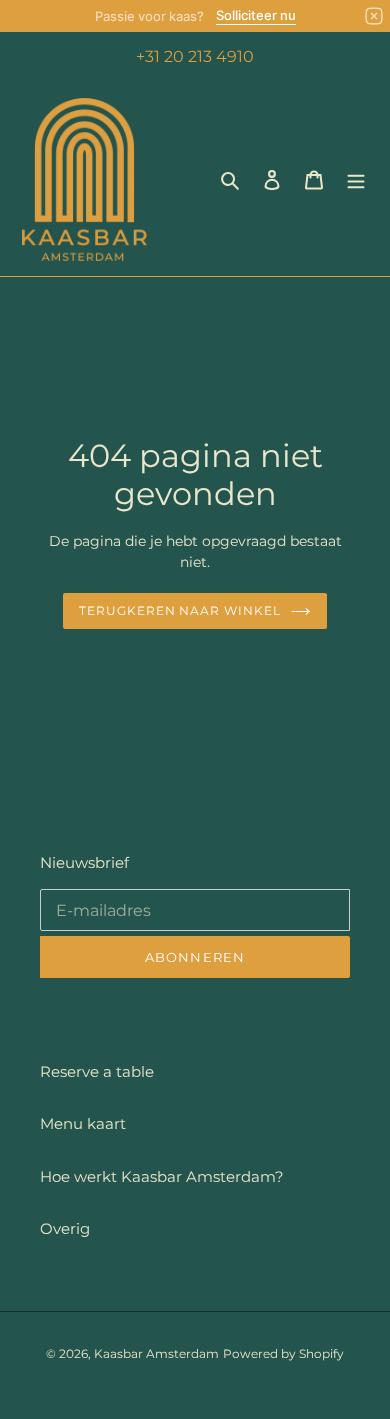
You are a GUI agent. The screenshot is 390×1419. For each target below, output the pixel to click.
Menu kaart (83, 1123)
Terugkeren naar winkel (180, 610)
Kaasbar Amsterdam (156, 1353)
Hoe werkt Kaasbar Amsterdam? (162, 1176)
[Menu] (356, 179)
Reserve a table (97, 1071)
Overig (65, 1228)
